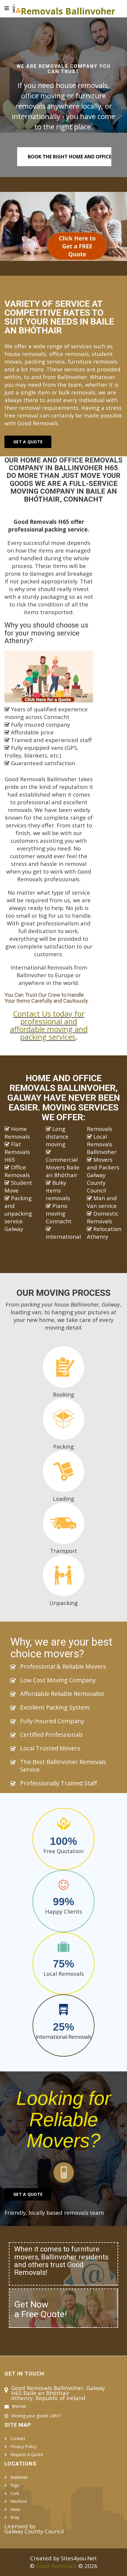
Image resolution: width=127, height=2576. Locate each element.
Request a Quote (27, 2455)
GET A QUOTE (28, 2194)
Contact (18, 2439)
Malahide (19, 2477)
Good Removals (56, 2566)
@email (19, 2406)
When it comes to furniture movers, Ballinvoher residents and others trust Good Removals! (61, 2261)
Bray (15, 2517)
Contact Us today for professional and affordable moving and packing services (49, 1025)
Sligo (15, 2485)
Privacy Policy (23, 2447)
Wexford (18, 2501)
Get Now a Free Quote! (41, 2309)
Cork (15, 2493)
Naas (15, 2509)
